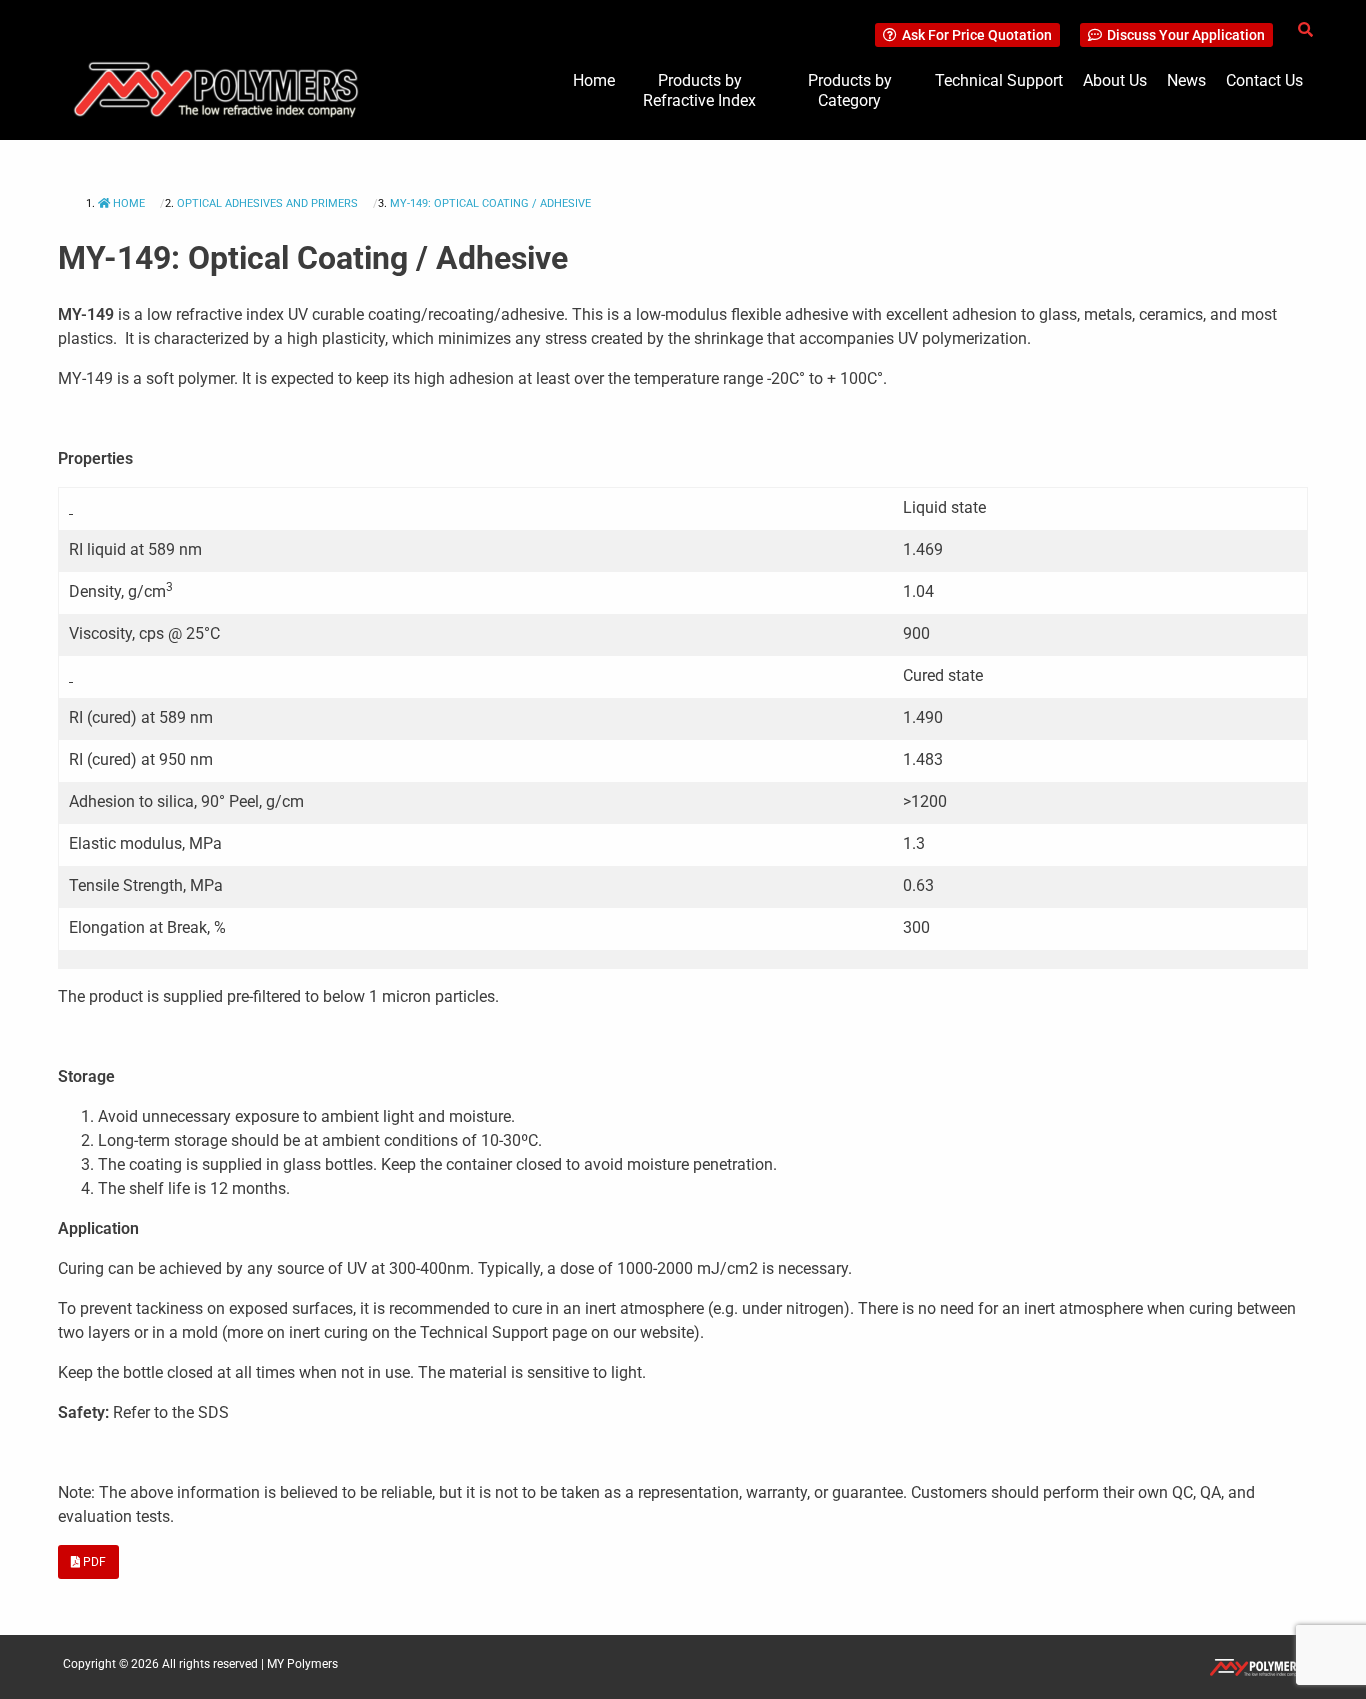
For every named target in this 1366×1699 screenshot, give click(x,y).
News (1186, 80)
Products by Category (850, 90)
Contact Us (1264, 80)
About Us (1115, 80)
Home (594, 80)
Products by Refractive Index (699, 90)
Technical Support (999, 80)
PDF (93, 1562)
